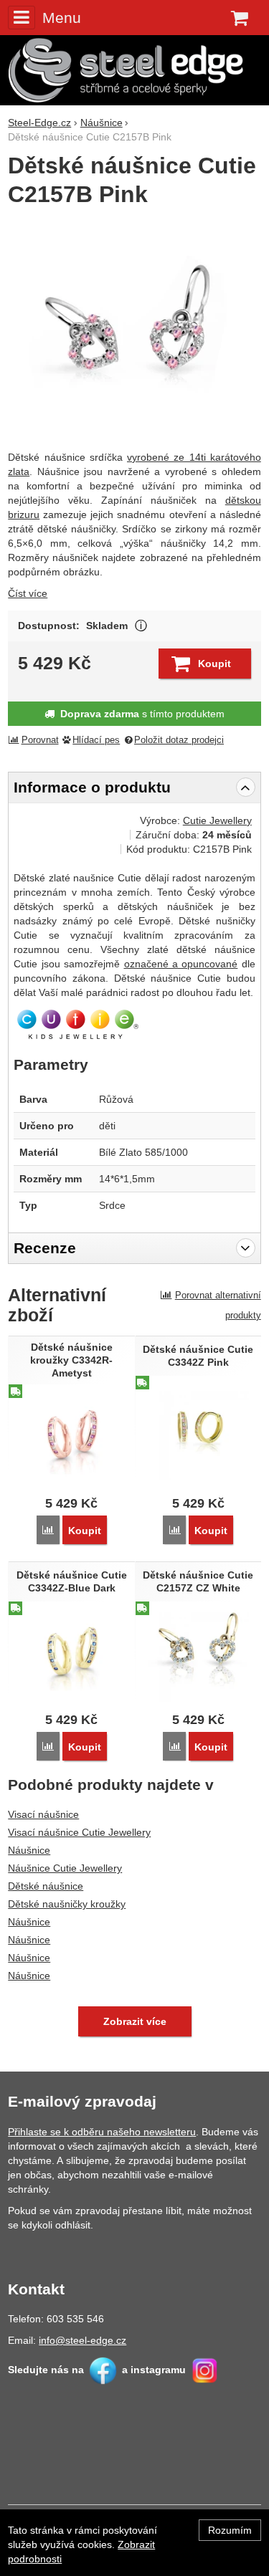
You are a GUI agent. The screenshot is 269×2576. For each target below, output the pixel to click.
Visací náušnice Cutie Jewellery (79, 1832)
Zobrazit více (141, 626)
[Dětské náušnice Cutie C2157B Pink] (134, 330)
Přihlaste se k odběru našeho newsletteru (102, 2132)
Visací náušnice (43, 1814)
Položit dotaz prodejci (179, 740)
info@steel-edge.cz (82, 2340)
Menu (61, 18)
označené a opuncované (181, 964)
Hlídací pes (96, 740)
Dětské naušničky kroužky (67, 1904)
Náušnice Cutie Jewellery (65, 1868)
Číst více (28, 593)
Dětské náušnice (46, 1886)
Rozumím (230, 2530)
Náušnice (29, 1850)
